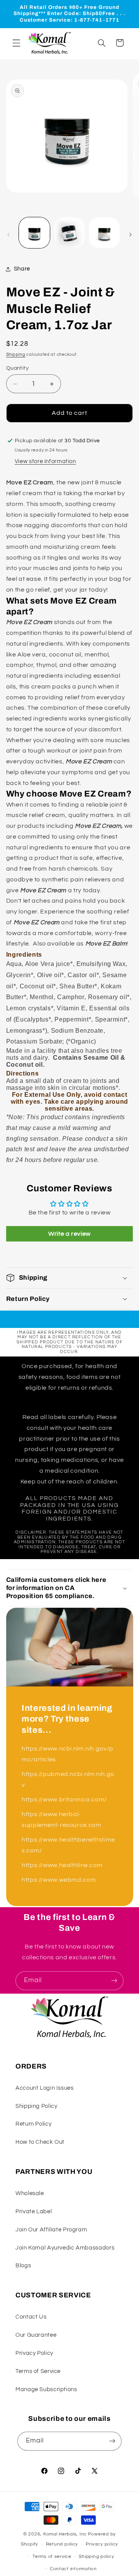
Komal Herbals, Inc (65, 2534)
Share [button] (22, 269)
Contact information (73, 2569)
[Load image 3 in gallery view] (104, 233)
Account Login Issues (45, 2088)
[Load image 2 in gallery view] (69, 233)
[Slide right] (131, 235)
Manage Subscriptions (46, 2389)
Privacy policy (102, 2544)
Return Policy (33, 2124)
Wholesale (30, 2193)
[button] (16, 43)
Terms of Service (38, 2371)
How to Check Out (40, 2142)
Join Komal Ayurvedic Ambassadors (65, 2248)
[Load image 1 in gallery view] (34, 233)
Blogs (23, 2266)
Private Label (34, 2212)
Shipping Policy (36, 2106)
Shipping (16, 354)
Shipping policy (96, 2557)
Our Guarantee (36, 2335)
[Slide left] (8, 235)
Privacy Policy (34, 2353)
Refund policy (62, 2544)
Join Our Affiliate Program (51, 2230)
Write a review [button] (69, 1234)
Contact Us (31, 2317)
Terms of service (52, 2557)
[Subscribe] (114, 1981)
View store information (45, 461)
